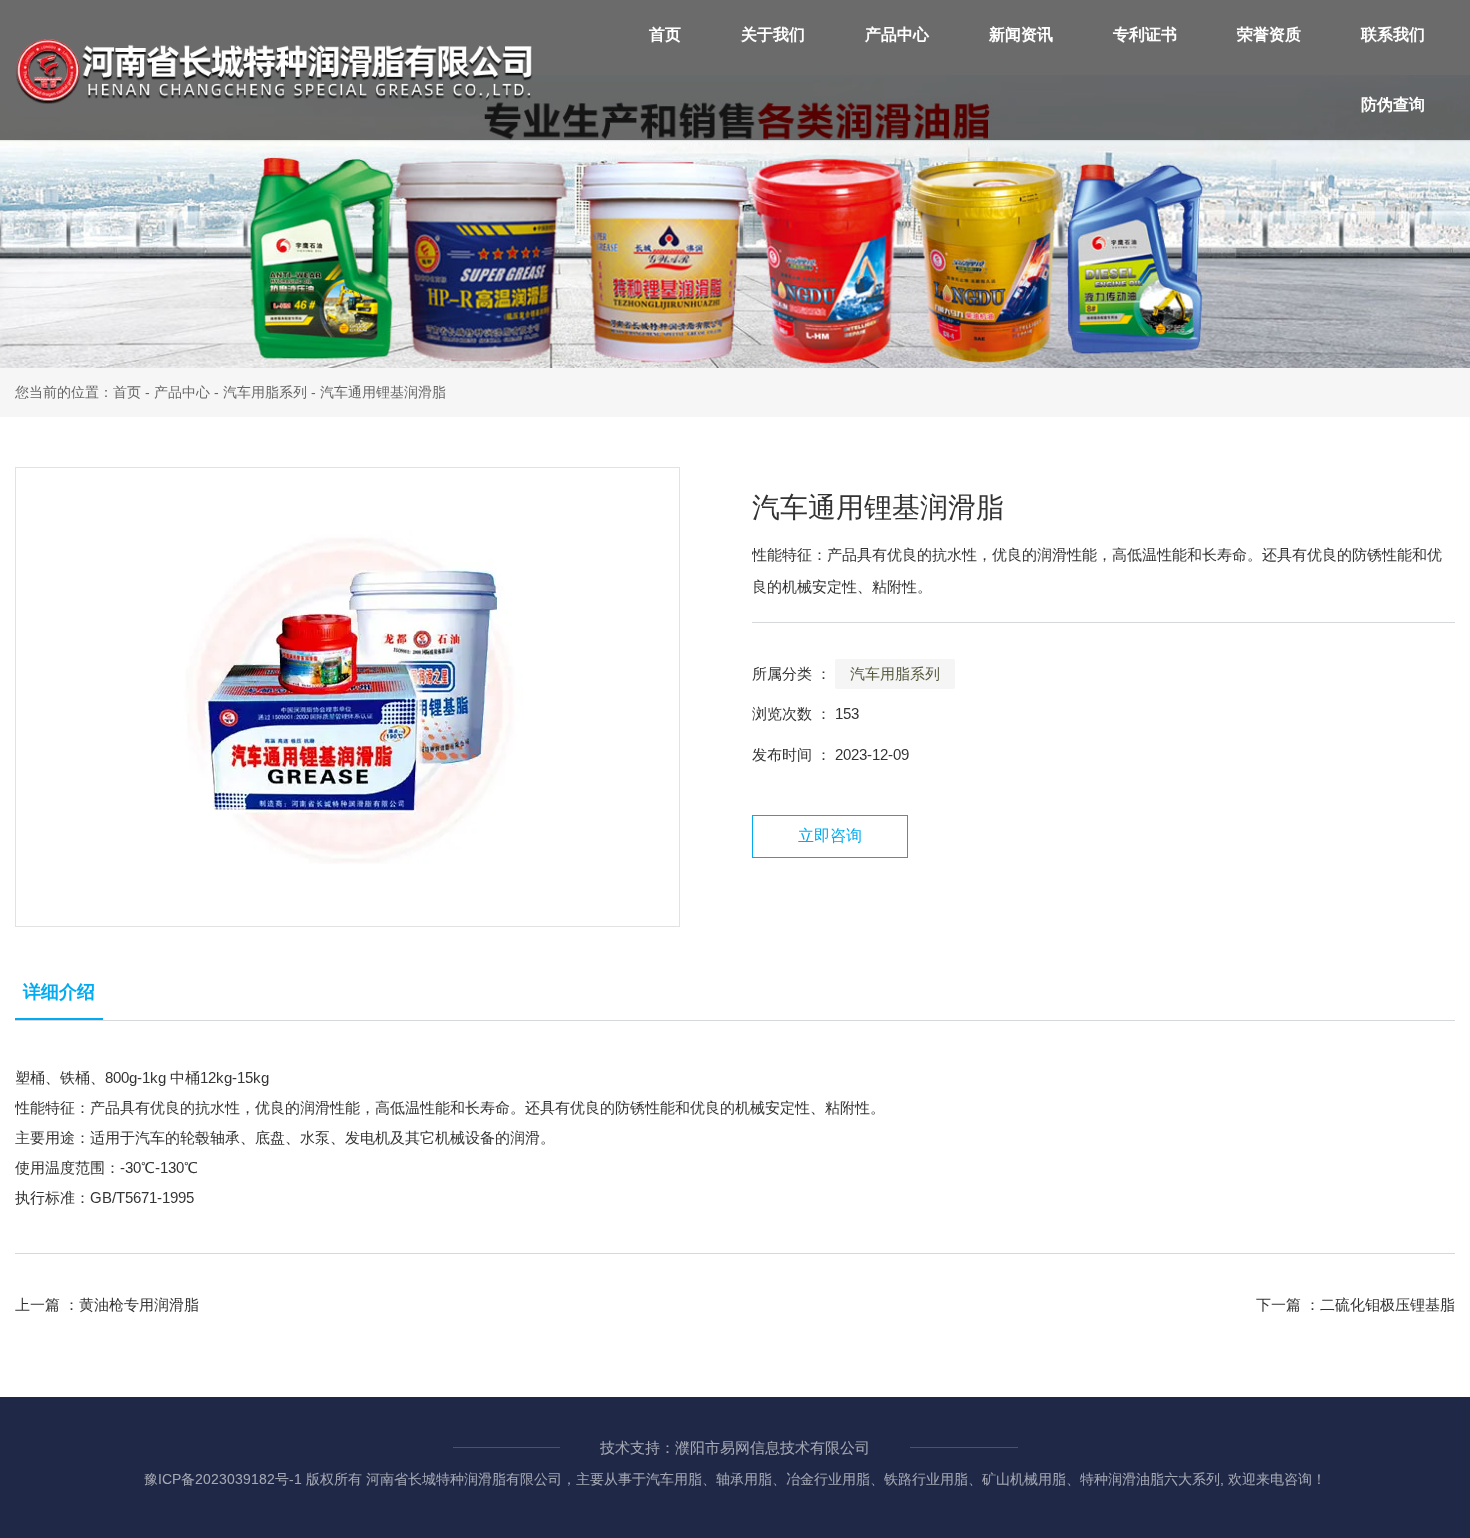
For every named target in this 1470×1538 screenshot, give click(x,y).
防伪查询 (1393, 104)
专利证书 (1145, 34)
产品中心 (897, 34)
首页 (665, 34)
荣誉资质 (1269, 34)
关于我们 (773, 34)
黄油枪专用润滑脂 (139, 1304)
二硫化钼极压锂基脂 (1387, 1304)
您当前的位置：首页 (80, 392)
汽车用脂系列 (265, 392)
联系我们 (1393, 34)
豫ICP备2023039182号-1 (223, 1479)
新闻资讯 (1021, 34)
